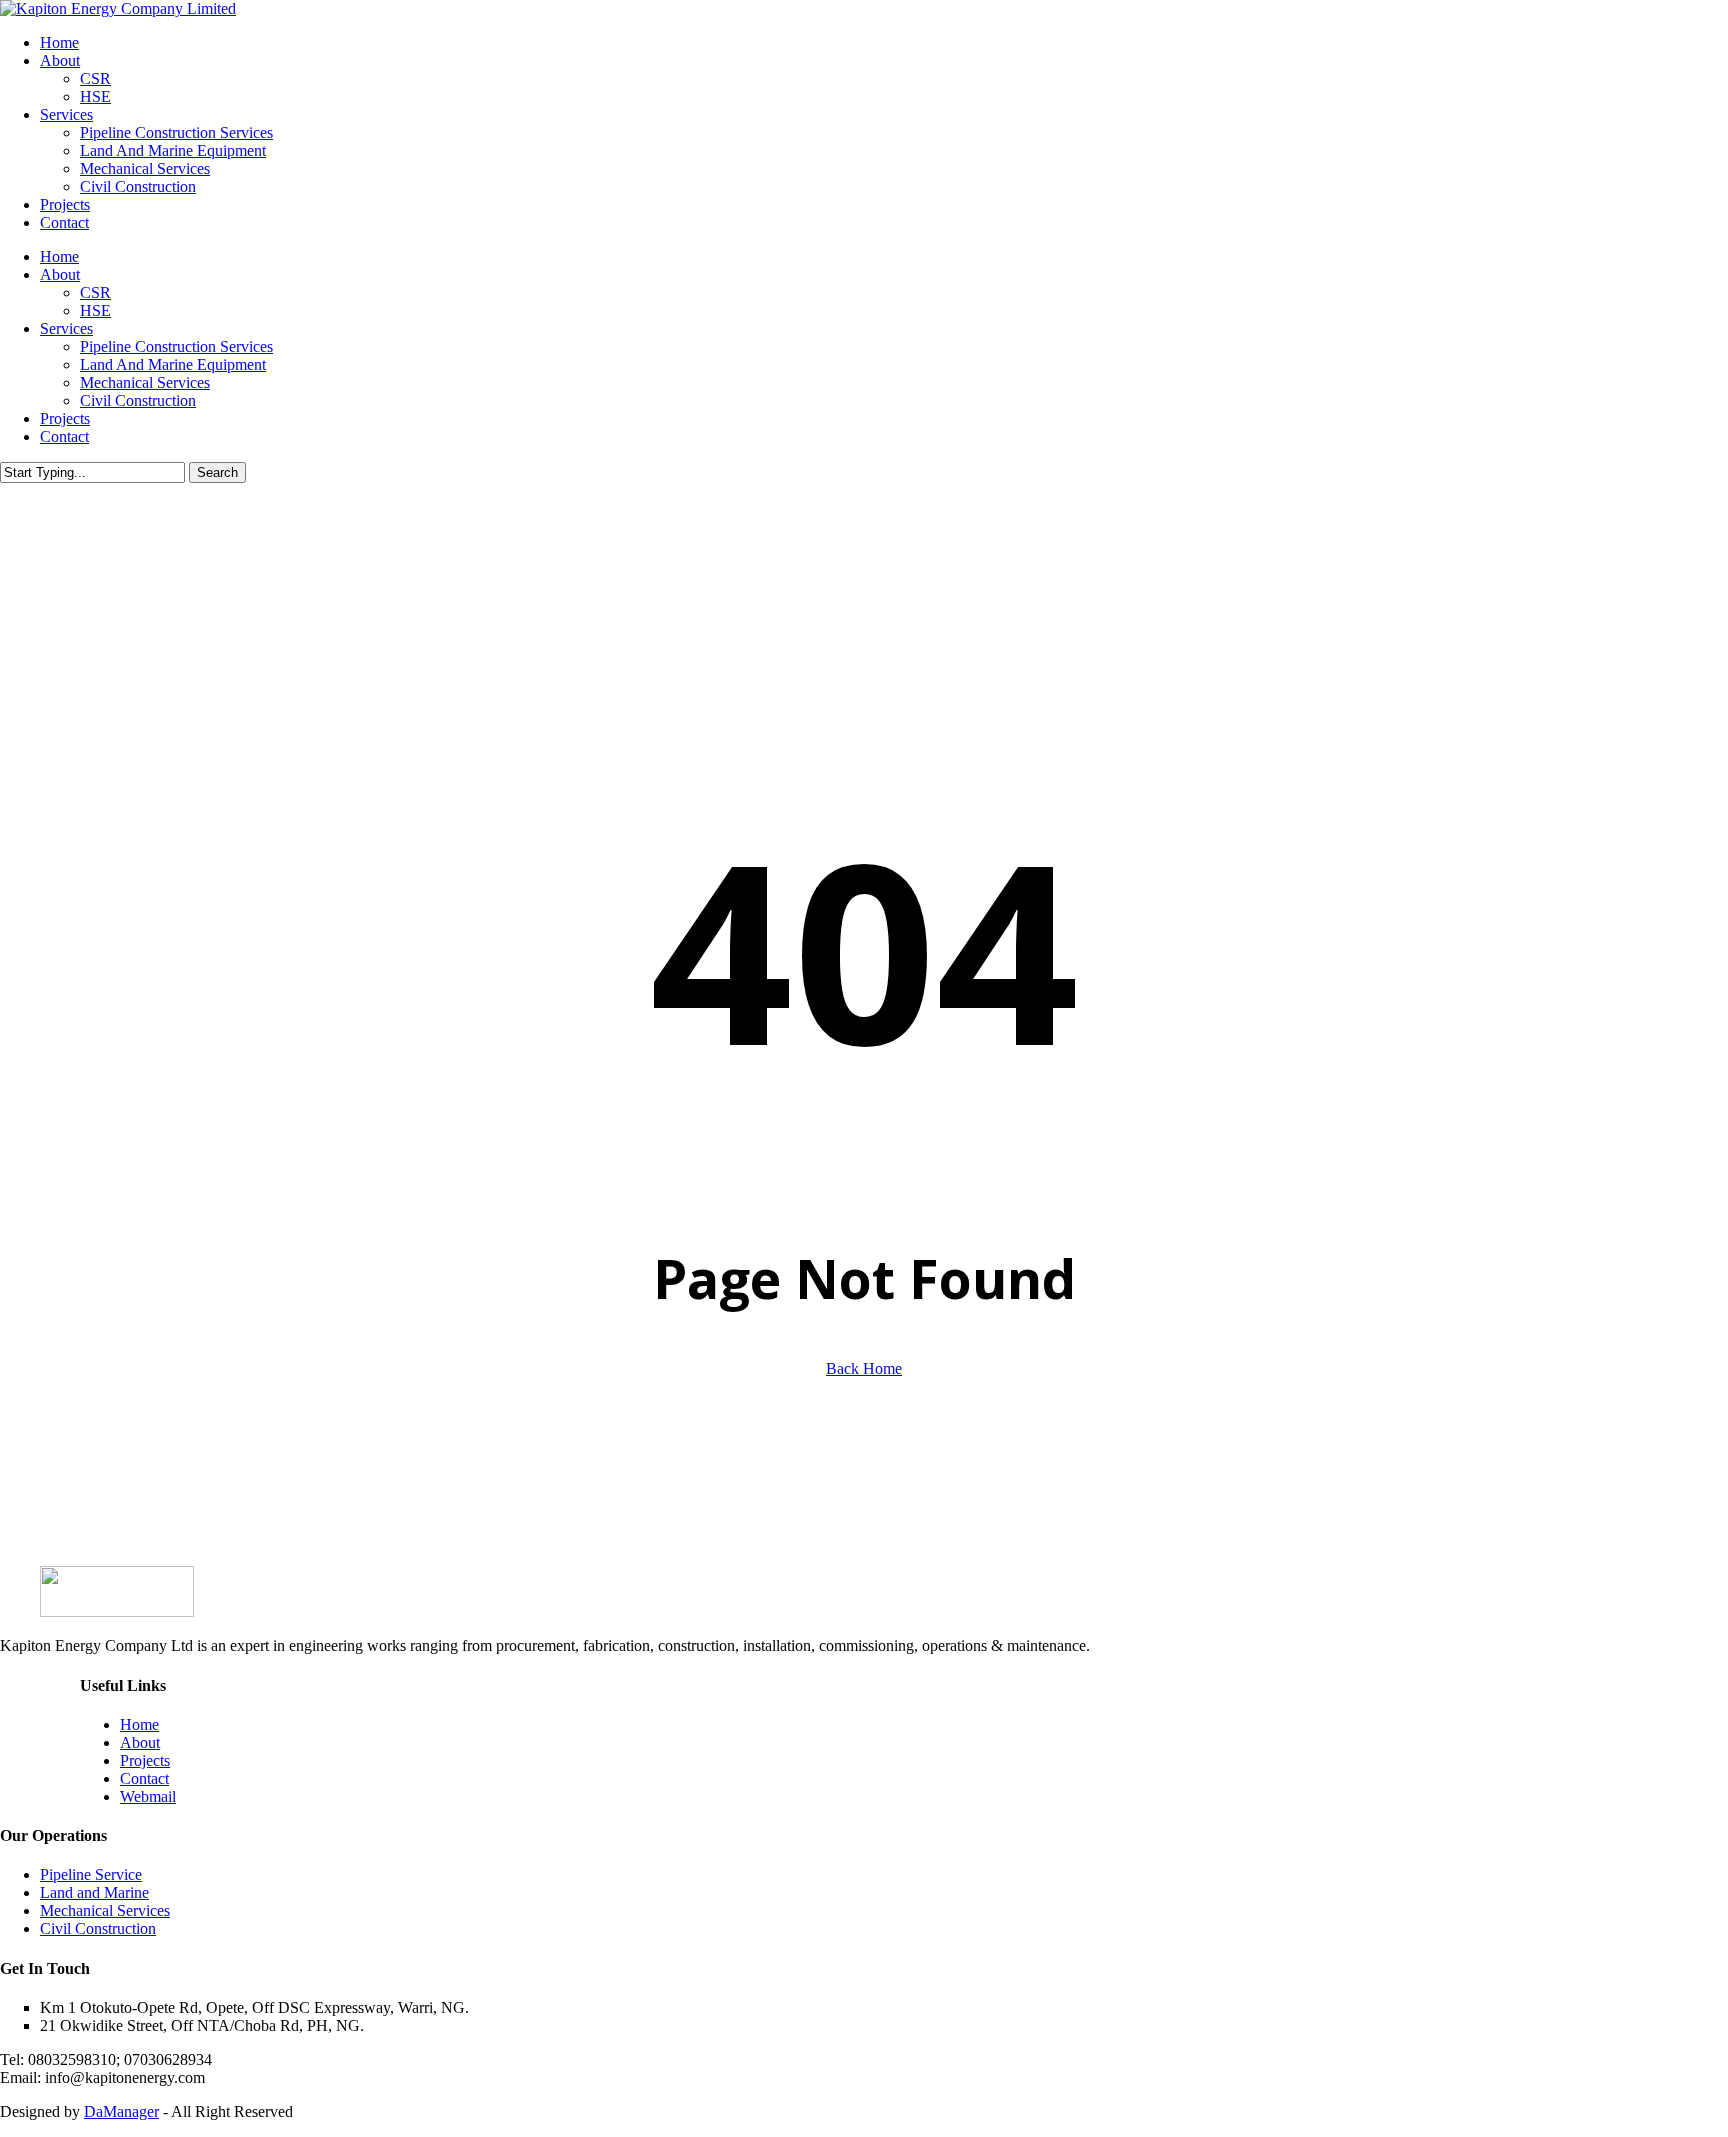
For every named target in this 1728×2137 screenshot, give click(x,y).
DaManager (121, 2111)
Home (59, 256)
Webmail (148, 1796)
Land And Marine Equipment (173, 364)
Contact (64, 436)
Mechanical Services (145, 382)
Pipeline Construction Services (176, 346)
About (60, 274)
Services (66, 328)
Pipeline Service (91, 1874)
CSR (95, 292)
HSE (95, 310)
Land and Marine (94, 1892)
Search (217, 472)
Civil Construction (138, 400)
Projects (65, 418)
